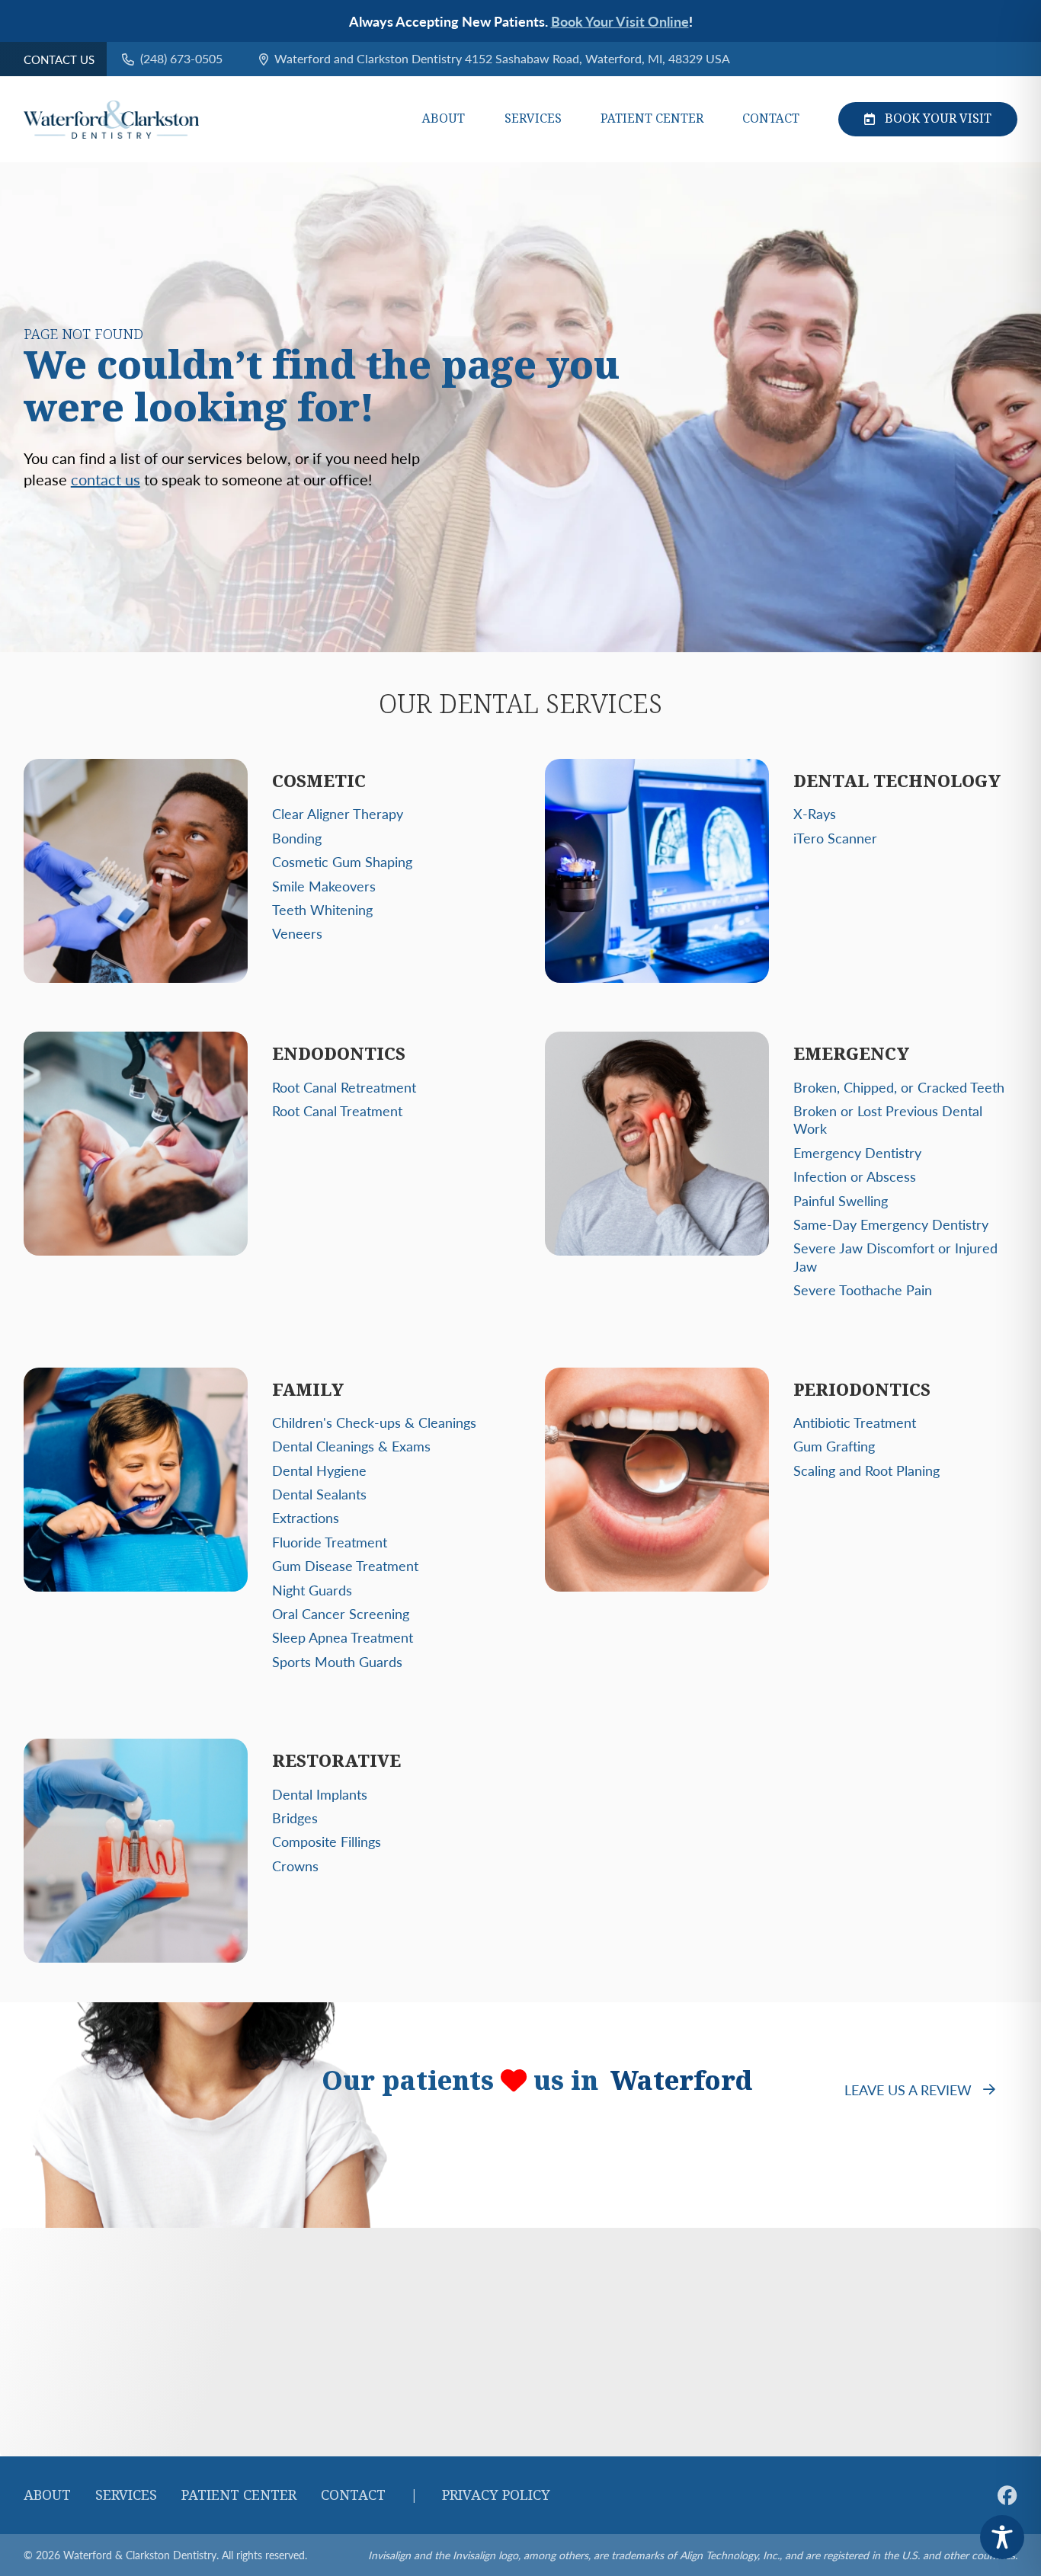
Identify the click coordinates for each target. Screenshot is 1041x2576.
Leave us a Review (908, 2090)
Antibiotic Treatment (855, 1422)
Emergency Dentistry (857, 1152)
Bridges (295, 1818)
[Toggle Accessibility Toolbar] (1002, 2537)
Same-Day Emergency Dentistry (891, 1224)
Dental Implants (320, 1794)
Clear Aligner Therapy (338, 813)
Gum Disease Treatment (345, 1565)
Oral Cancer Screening (341, 1613)
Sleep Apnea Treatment (343, 1637)
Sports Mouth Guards (337, 1661)
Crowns (295, 1866)
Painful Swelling (841, 1200)
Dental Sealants (319, 1494)
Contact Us (59, 59)
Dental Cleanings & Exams (351, 1446)
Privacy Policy (496, 2495)
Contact (771, 119)
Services (533, 119)
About (444, 119)
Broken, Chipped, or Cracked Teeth (899, 1087)
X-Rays (815, 813)
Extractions (306, 1517)
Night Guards (312, 1590)
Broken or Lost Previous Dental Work (888, 1119)
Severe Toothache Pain (863, 1290)
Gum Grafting (834, 1446)
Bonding (297, 838)
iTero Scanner (835, 838)
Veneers (297, 933)
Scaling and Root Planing (866, 1470)
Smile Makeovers (324, 886)
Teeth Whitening (322, 909)
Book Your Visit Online (620, 21)
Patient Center (652, 119)
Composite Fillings (327, 1841)
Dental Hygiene (319, 1470)
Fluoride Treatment (330, 1542)
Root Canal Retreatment (344, 1087)
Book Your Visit (938, 118)
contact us (106, 479)
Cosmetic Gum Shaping (342, 861)
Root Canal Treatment (337, 1110)
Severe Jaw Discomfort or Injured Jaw (895, 1256)
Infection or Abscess (855, 1176)
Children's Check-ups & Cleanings (374, 1422)
